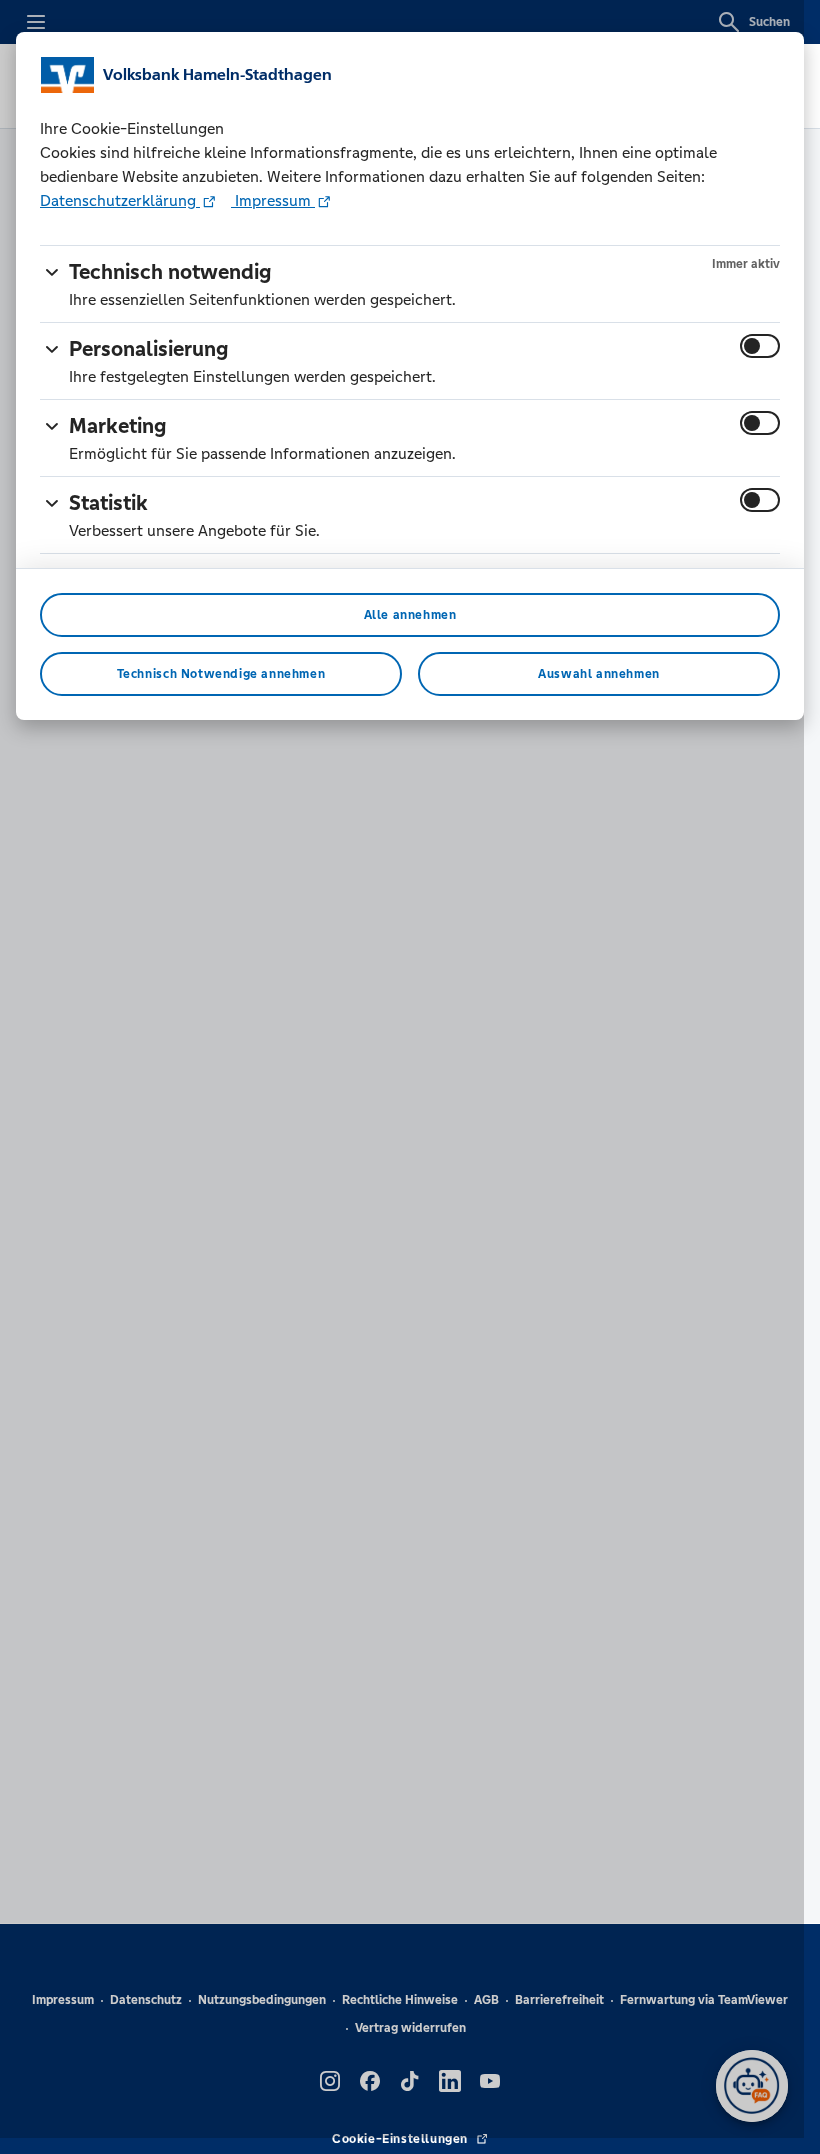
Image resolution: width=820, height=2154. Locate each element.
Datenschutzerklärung (120, 200)
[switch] (760, 346)
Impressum (273, 200)
